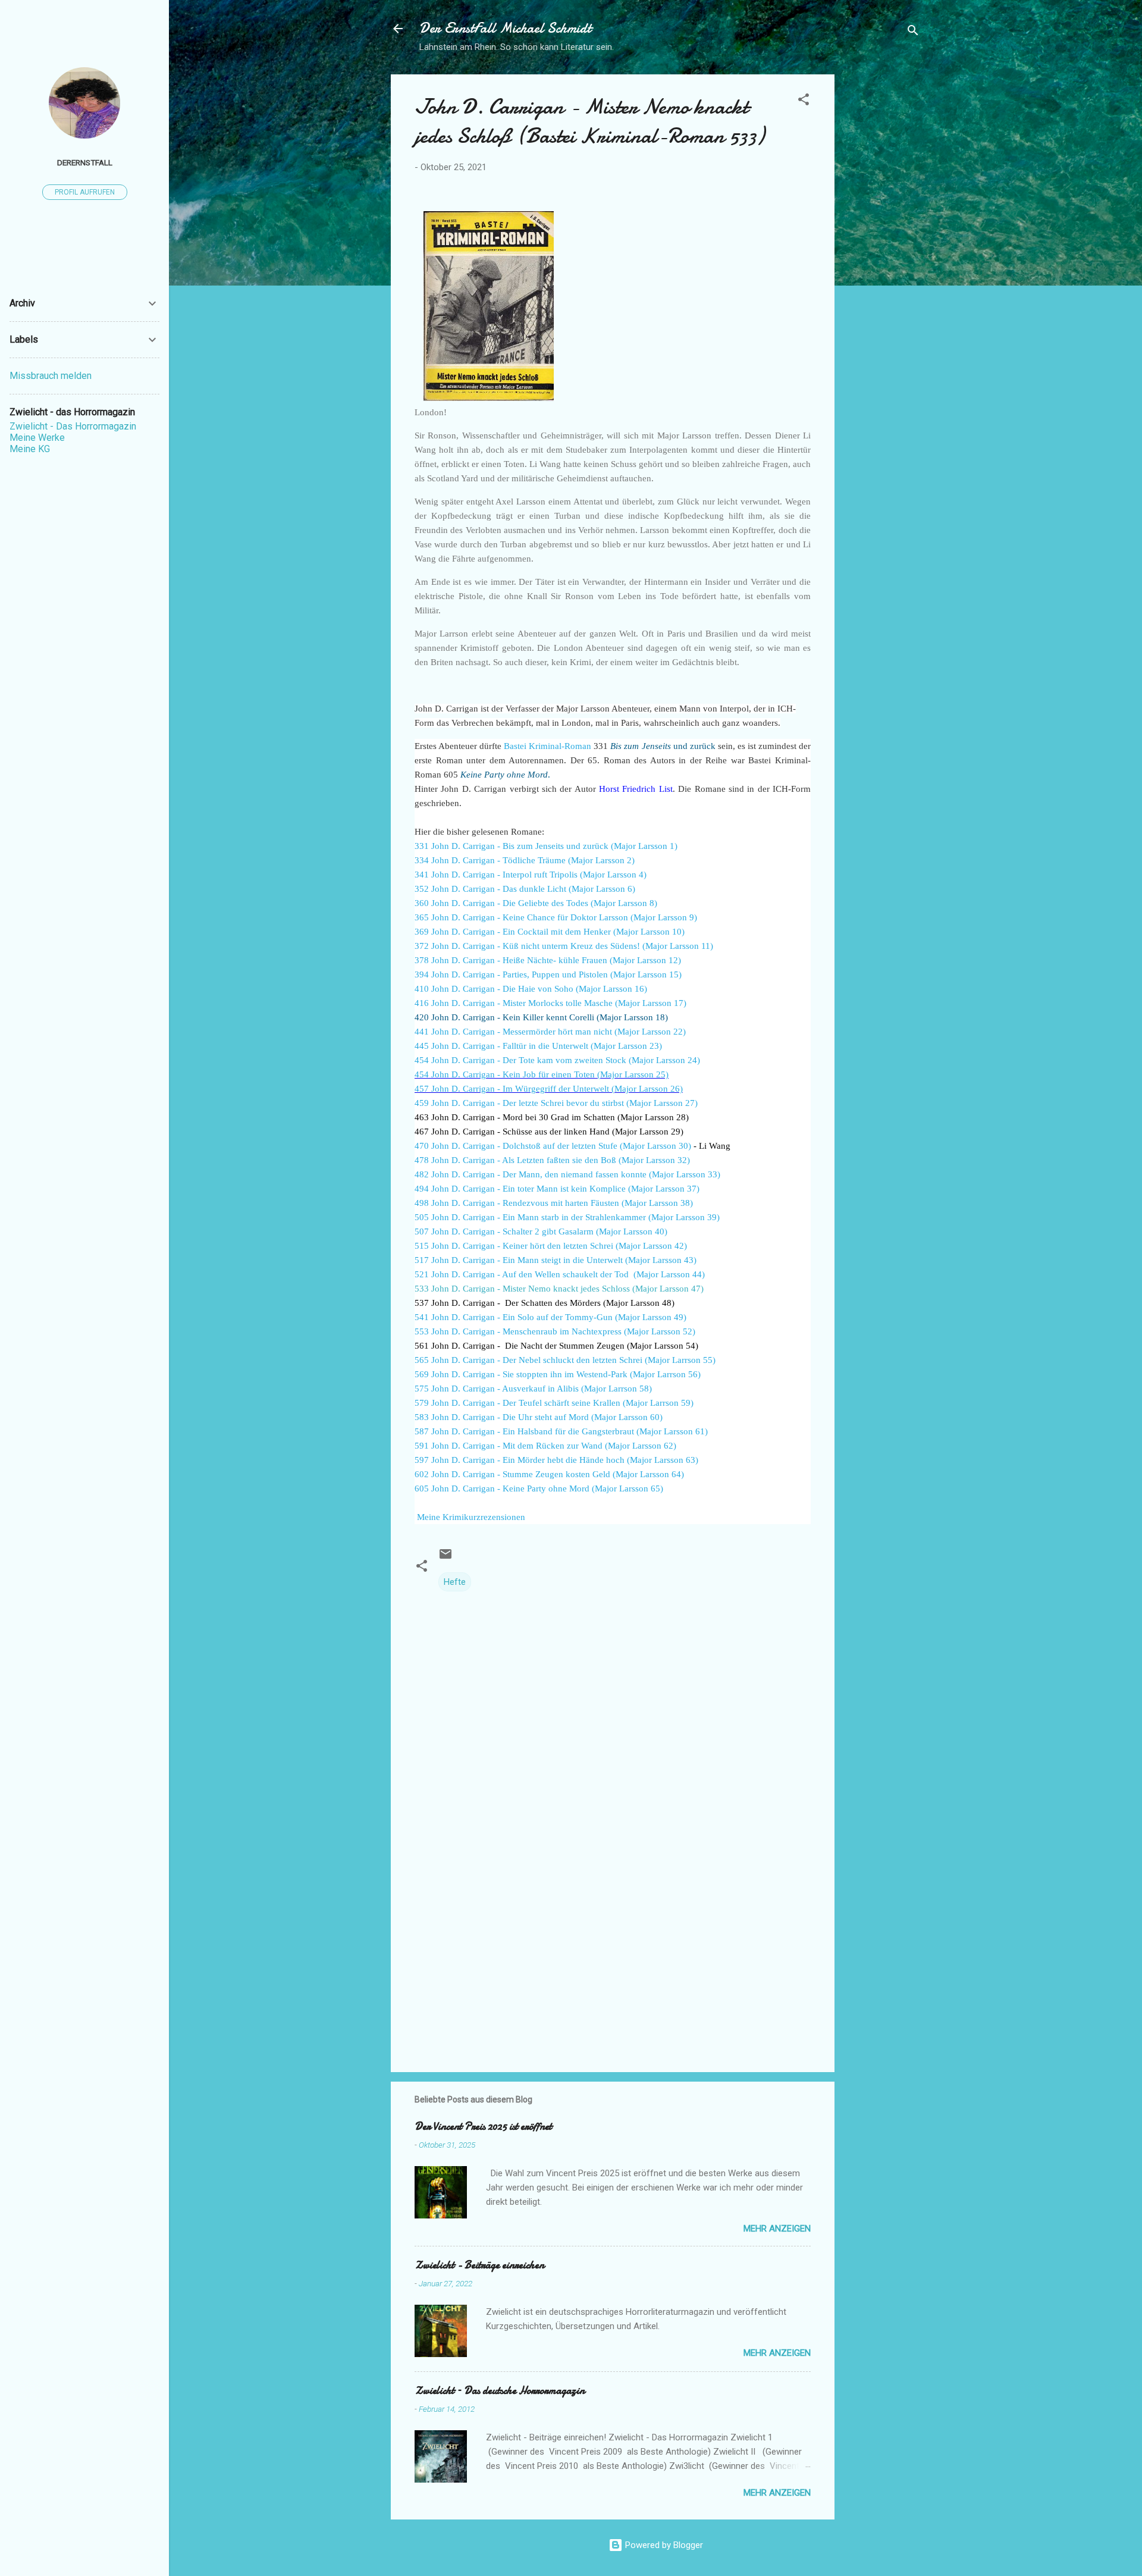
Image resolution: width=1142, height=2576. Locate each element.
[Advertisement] (882, 253)
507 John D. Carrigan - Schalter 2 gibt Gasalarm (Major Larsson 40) (541, 1231)
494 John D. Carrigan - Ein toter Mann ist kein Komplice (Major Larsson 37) (557, 1189)
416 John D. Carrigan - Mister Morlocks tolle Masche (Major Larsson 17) (550, 1003)
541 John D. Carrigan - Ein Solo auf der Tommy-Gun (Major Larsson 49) (550, 1317)
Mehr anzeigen (777, 2229)
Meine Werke (37, 438)
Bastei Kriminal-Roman (548, 746)
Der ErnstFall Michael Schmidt (505, 28)
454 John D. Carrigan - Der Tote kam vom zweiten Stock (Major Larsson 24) (557, 1060)
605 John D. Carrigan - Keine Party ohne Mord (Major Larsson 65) (539, 1488)
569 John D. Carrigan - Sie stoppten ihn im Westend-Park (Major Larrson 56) (558, 1374)
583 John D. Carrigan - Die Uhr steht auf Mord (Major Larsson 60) (539, 1417)
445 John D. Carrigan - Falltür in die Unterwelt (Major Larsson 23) (538, 1046)
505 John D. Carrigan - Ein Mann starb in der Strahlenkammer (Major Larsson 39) (567, 1217)
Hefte (455, 1582)
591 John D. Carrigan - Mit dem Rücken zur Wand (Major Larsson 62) (545, 1446)
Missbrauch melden (51, 376)
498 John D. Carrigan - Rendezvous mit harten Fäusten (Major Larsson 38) (554, 1203)
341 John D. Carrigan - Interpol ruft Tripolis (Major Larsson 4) (531, 875)
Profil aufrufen (85, 192)
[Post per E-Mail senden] (445, 1558)
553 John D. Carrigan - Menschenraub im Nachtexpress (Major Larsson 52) (555, 1331)
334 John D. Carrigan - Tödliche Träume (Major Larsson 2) (525, 860)
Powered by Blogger (663, 2545)
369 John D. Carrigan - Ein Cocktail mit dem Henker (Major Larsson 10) (550, 932)
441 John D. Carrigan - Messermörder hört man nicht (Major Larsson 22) (550, 1032)
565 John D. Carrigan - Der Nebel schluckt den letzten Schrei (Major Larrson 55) (565, 1360)
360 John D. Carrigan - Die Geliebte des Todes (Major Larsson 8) (536, 903)
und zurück (663, 746)
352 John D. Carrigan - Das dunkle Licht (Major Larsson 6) (525, 889)
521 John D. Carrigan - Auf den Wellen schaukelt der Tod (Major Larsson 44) (560, 1274)
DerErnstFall (85, 162)
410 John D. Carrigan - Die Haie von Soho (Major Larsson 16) (531, 989)
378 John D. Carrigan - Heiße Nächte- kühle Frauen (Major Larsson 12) (548, 960)
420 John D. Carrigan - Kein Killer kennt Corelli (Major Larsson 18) (541, 1017)
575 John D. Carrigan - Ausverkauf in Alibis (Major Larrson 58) (533, 1389)
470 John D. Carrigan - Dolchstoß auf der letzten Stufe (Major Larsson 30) (553, 1146)
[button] (804, 101)
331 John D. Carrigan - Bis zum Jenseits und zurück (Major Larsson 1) (546, 846)
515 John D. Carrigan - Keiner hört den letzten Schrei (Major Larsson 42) (551, 1246)
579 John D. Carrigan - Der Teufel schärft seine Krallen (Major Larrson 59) (554, 1403)
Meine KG (30, 449)
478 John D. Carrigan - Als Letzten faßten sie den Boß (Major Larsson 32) (552, 1160)
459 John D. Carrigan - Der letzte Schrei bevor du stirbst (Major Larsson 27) (556, 1103)
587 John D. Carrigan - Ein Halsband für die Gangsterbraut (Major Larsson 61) (561, 1431)
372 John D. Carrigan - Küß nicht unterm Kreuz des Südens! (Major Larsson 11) (564, 946)
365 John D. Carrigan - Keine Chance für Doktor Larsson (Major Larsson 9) (556, 917)
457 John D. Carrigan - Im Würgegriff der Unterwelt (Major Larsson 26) (549, 1089)
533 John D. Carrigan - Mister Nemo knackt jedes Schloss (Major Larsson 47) (559, 1289)
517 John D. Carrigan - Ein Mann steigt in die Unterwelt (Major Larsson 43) (556, 1260)
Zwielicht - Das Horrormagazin (73, 426)
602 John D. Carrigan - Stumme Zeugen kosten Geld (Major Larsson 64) (549, 1474)
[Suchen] (913, 32)
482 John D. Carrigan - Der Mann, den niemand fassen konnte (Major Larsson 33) (567, 1174)
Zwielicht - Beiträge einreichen (479, 2265)
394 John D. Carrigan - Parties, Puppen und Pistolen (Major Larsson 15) (548, 974)
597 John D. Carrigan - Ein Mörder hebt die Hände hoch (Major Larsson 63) (556, 1460)
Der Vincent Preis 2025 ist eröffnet (483, 2127)
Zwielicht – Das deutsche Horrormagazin (500, 2391)
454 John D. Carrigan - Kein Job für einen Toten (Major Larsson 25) (542, 1074)
